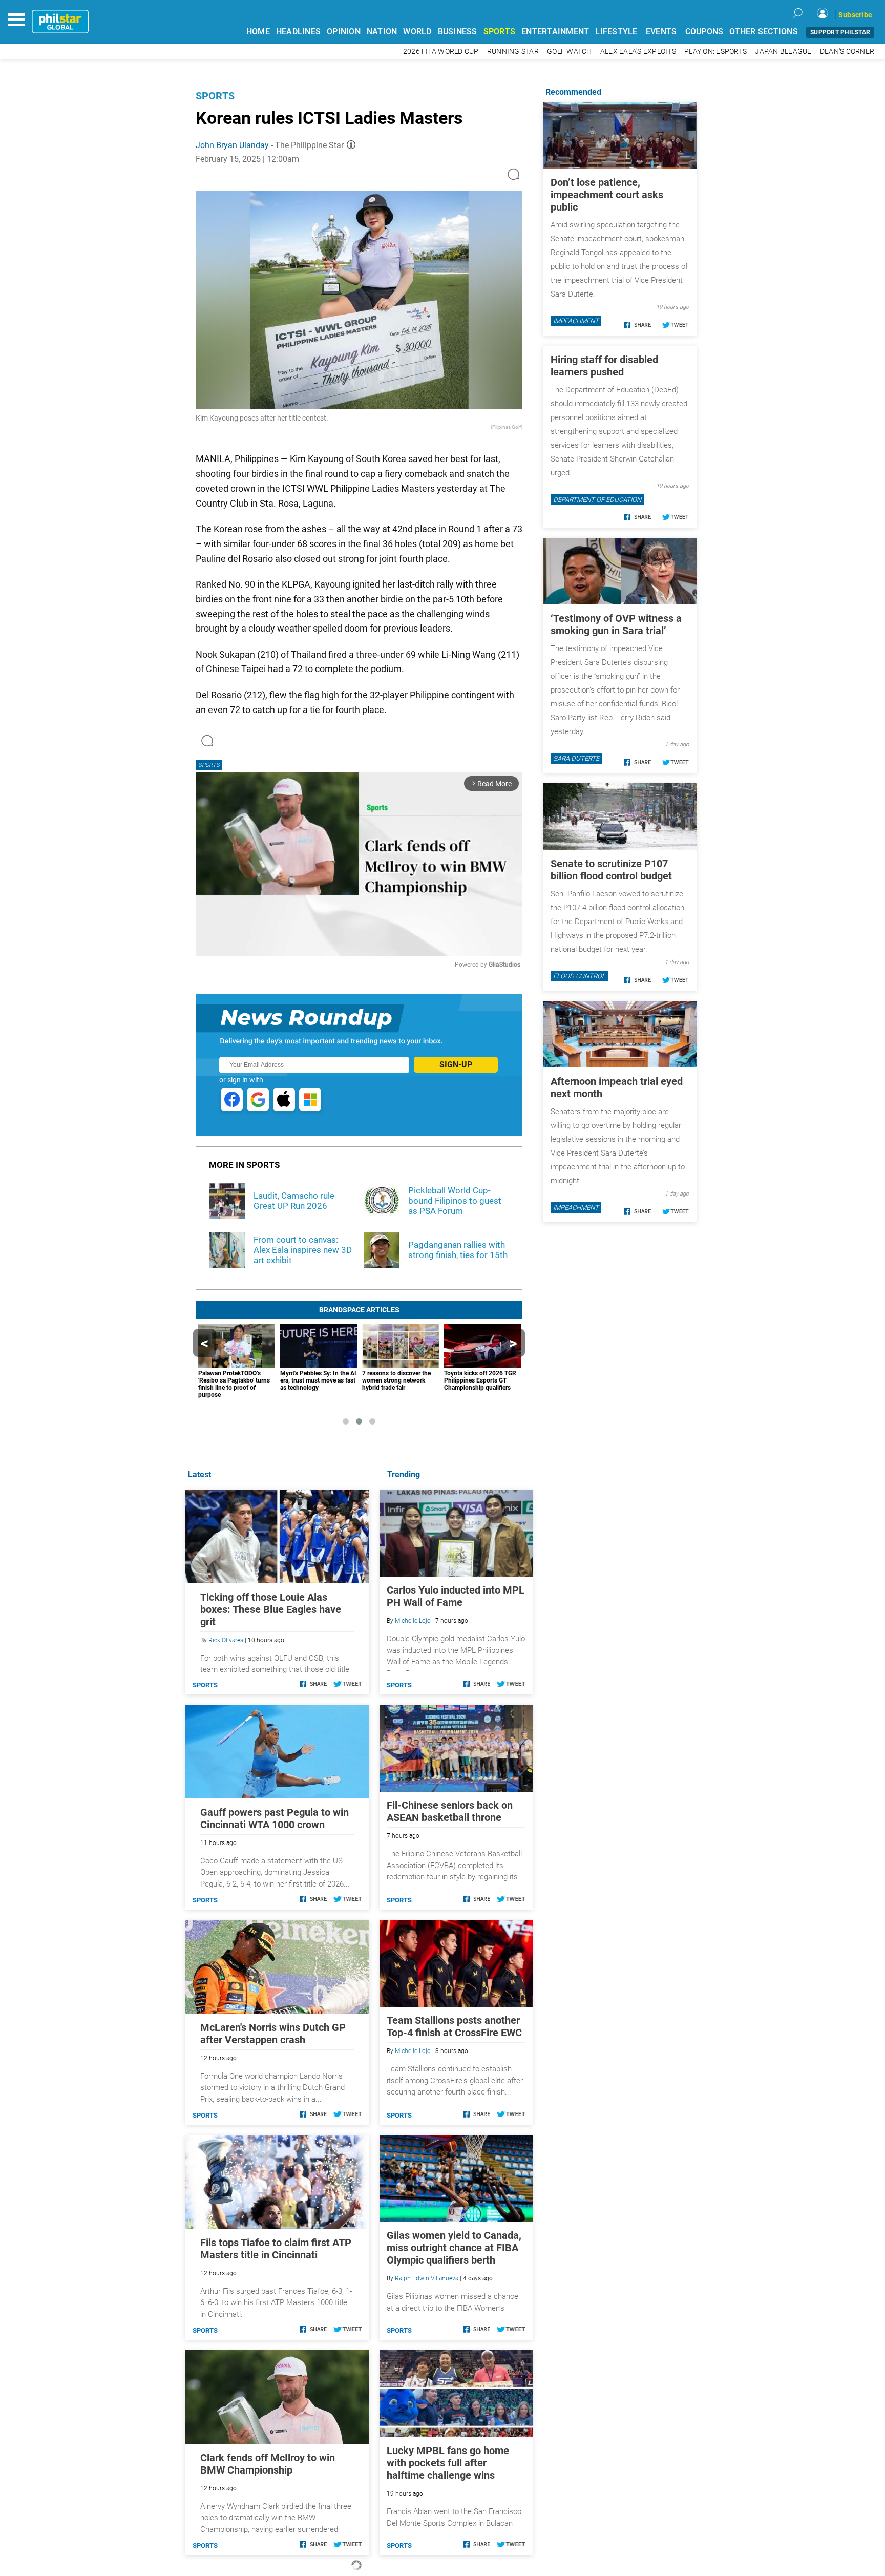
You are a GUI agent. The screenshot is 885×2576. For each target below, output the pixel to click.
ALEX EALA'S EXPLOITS (638, 51)
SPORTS (500, 32)
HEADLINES (298, 32)
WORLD (417, 32)
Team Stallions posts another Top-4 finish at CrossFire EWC (454, 2026)
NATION (382, 32)
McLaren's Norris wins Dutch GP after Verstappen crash (273, 2034)
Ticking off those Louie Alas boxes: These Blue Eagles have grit (271, 1609)
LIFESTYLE (616, 32)
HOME (258, 32)
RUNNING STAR (513, 51)
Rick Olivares (226, 1640)
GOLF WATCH (570, 51)
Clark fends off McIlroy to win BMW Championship (268, 2464)
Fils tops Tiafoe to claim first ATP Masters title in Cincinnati (276, 2249)
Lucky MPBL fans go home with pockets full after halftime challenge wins (448, 2463)
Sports (215, 96)
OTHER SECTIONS (764, 32)
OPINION (344, 32)
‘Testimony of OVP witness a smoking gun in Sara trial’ (616, 624)
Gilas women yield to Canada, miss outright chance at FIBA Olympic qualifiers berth (454, 2248)
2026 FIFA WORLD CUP (441, 51)
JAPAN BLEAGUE (783, 51)
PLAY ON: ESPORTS (715, 51)
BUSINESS (458, 32)
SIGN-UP (456, 1065)
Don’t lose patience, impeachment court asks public (607, 195)
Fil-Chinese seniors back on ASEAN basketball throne (450, 1811)
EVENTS (661, 32)
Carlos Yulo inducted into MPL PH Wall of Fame (456, 1596)
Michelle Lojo (413, 1621)
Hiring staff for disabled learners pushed (604, 366)
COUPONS (704, 32)
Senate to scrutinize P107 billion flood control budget (611, 870)
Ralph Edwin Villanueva (427, 2278)
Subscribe (855, 15)
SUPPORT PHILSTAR (840, 32)
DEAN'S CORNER (847, 51)
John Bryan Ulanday (232, 145)
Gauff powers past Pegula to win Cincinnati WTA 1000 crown (275, 1818)
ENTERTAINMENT (555, 32)
